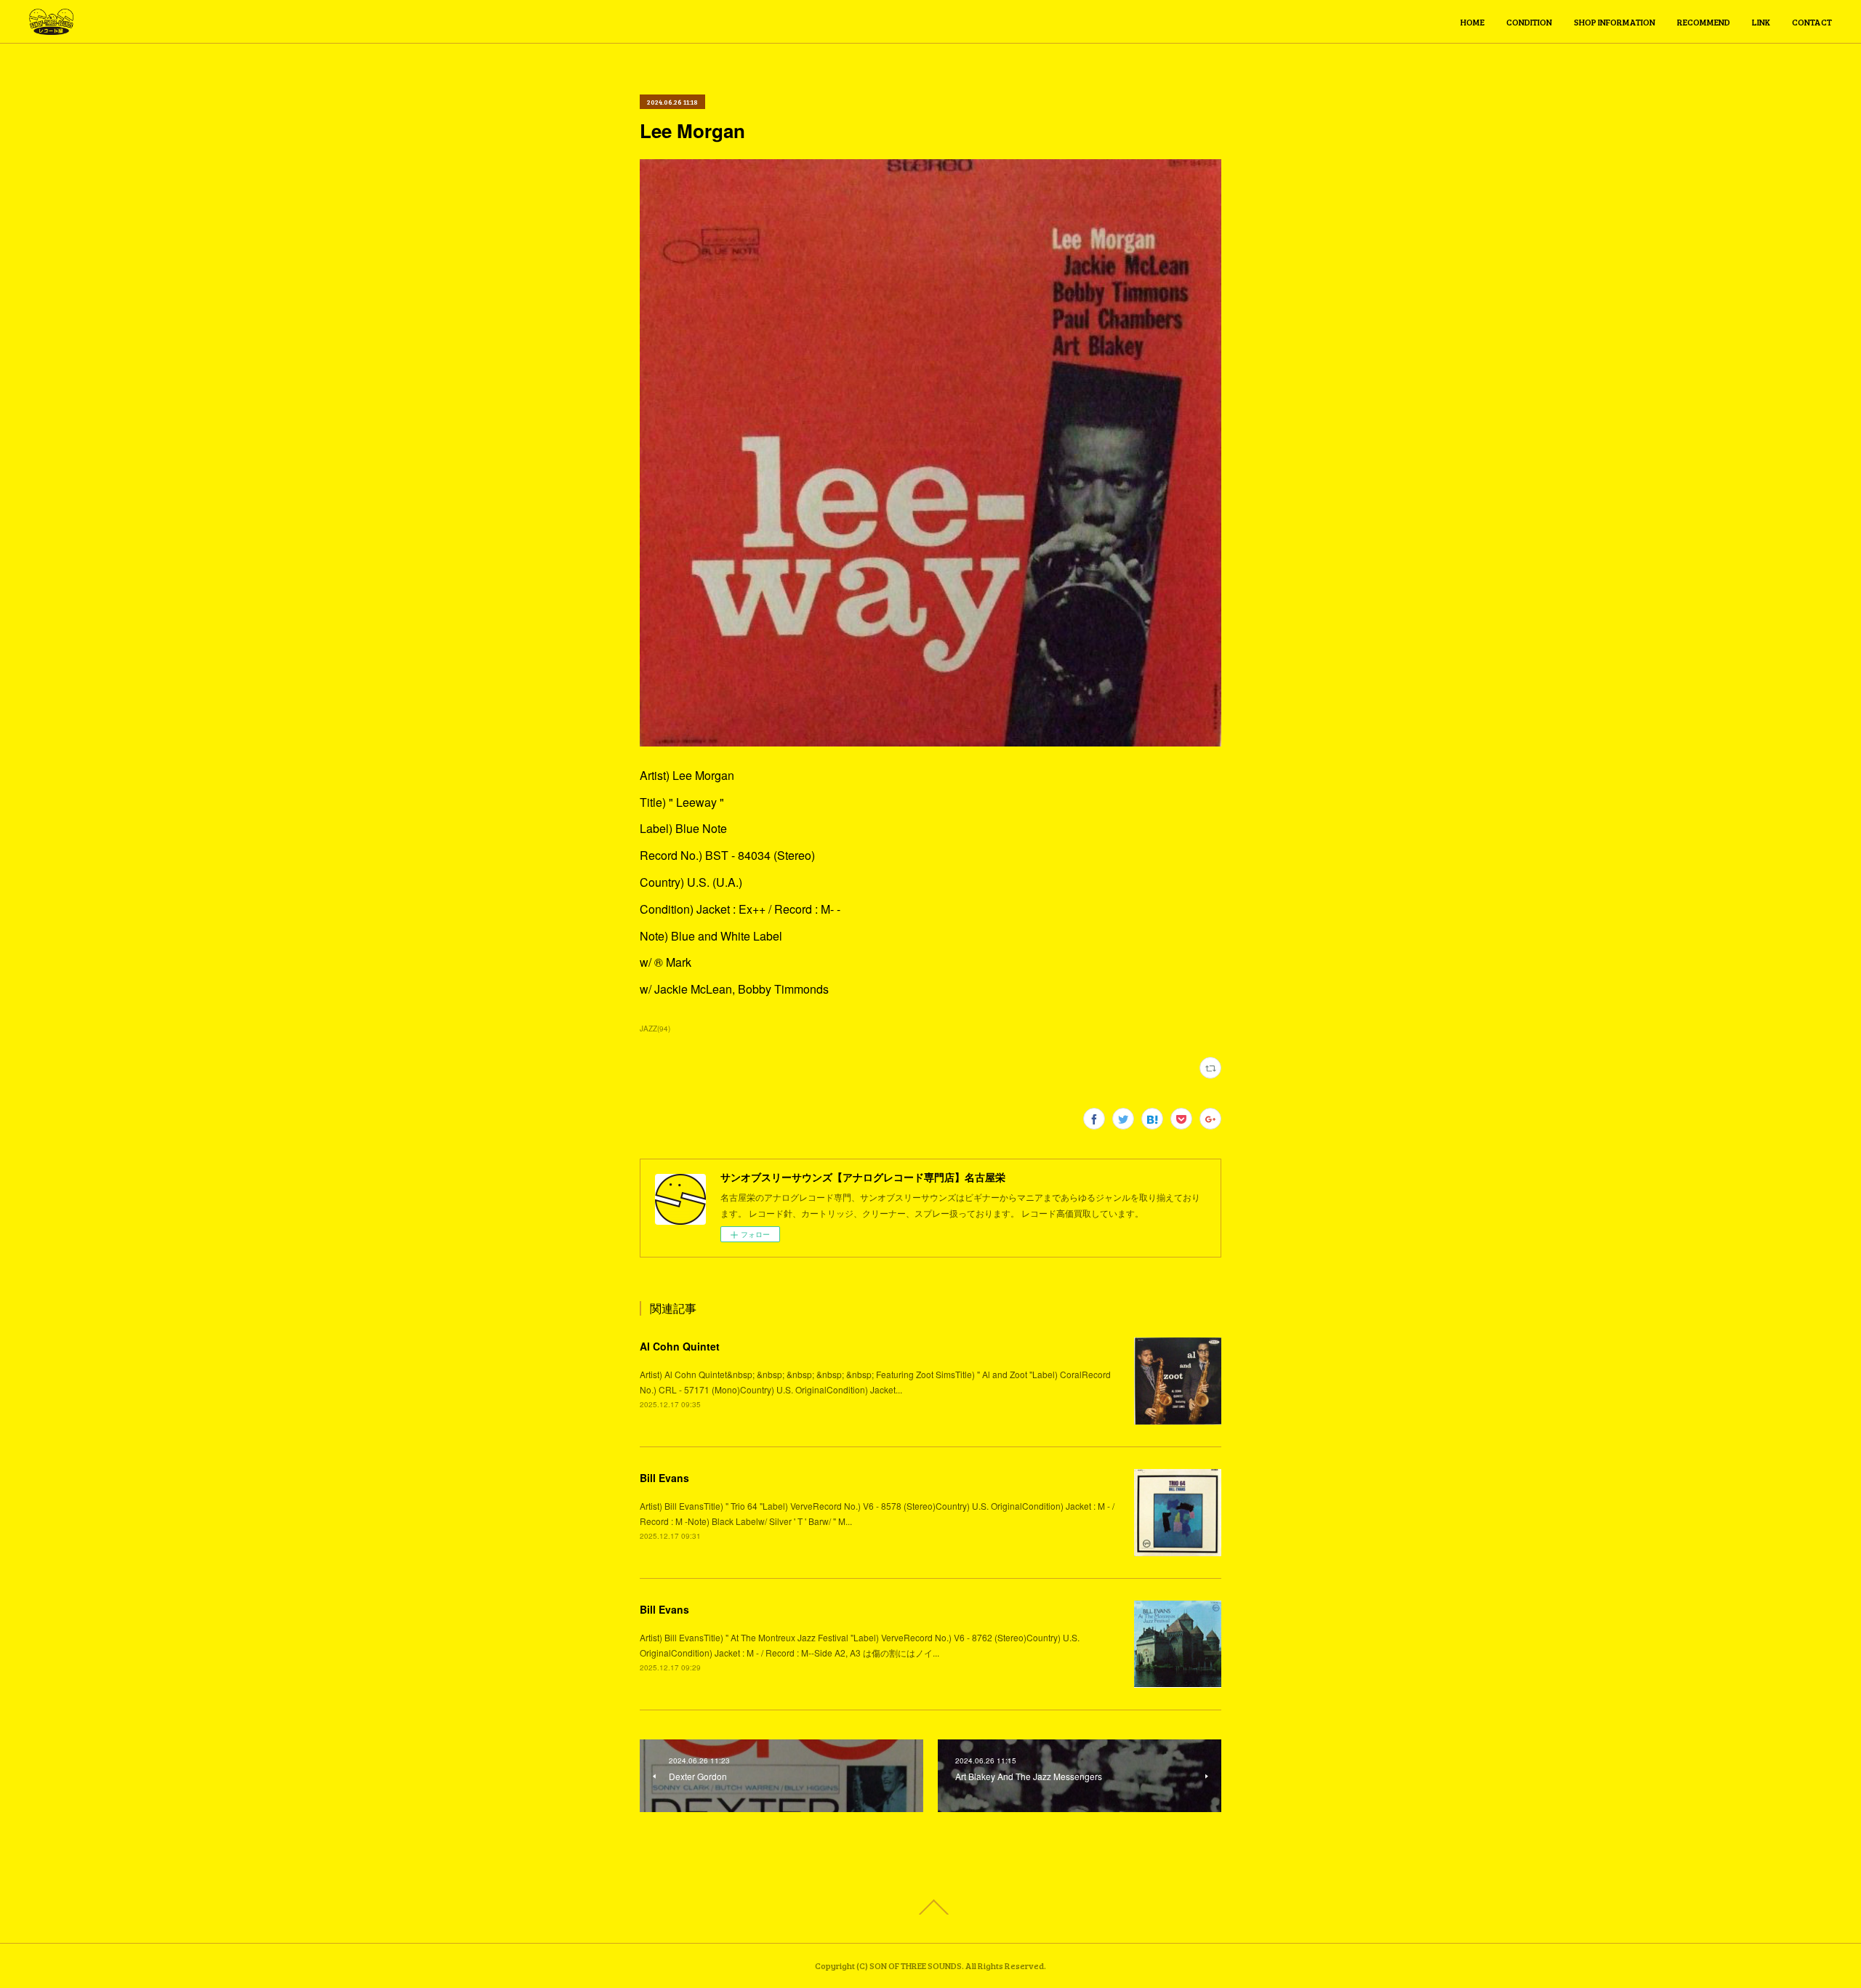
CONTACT (1812, 22)
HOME (1472, 22)
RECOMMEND (1704, 22)
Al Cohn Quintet (680, 1346)
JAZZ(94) (655, 1029)
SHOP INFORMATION (1615, 22)
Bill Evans (664, 1478)
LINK (1761, 22)
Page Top (930, 1907)
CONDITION (1529, 22)
